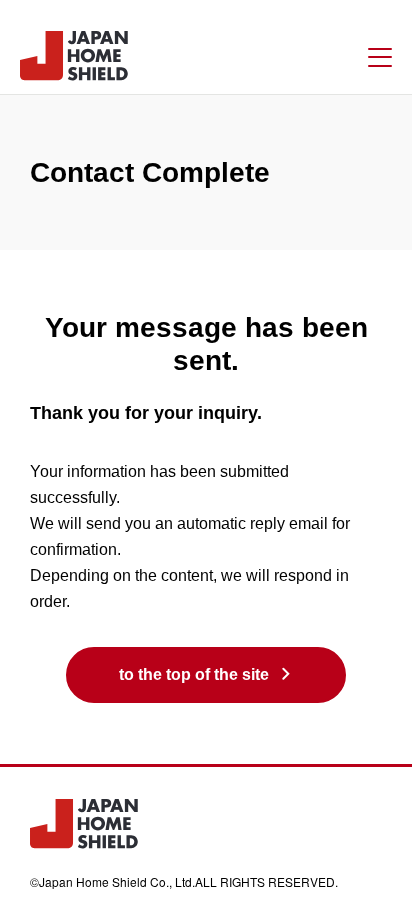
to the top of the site (194, 674)
